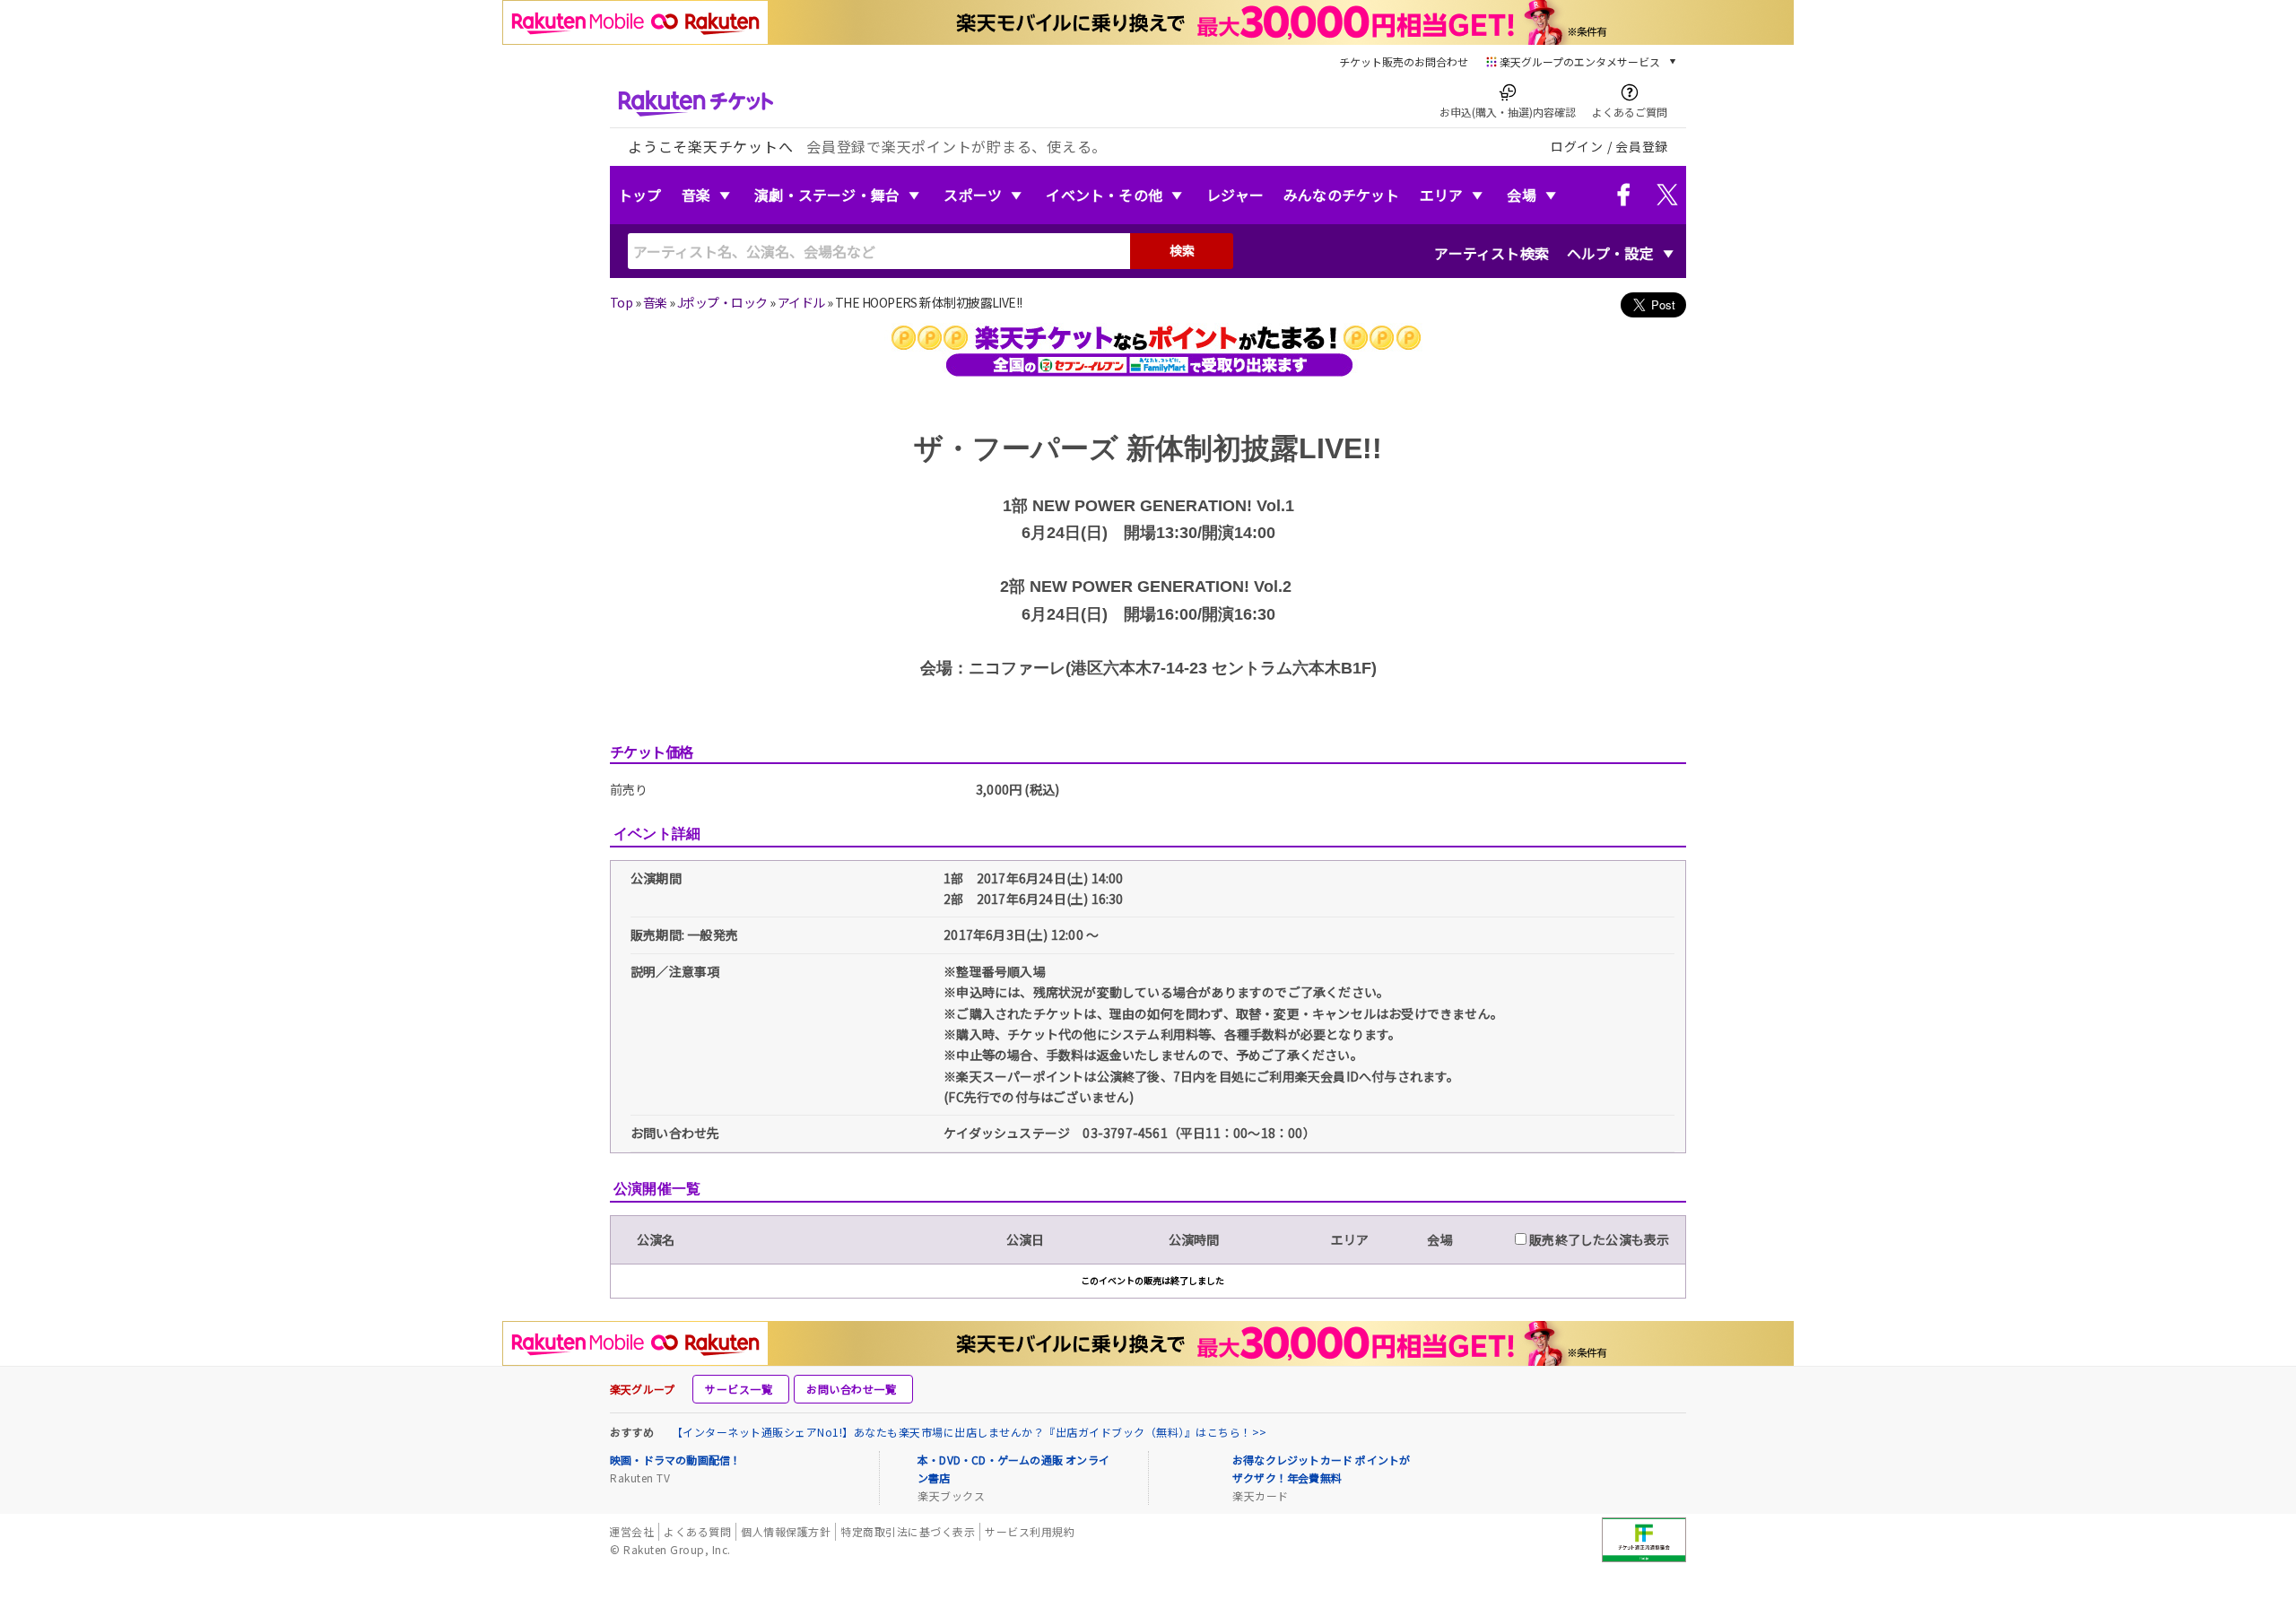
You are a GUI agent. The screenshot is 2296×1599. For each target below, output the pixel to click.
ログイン (1577, 146)
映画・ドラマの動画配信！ (675, 1460)
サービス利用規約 (1030, 1531)
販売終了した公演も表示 (1598, 1239)
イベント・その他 (1104, 195)
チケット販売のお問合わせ (1404, 61)
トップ (640, 195)
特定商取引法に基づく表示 (908, 1531)
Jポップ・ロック (722, 302)
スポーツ (973, 195)
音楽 (696, 195)
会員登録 (1642, 146)
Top (621, 302)
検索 (1182, 250)
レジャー (1235, 195)
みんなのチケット (1342, 195)
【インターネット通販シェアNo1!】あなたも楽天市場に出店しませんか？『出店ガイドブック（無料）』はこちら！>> (970, 1432)
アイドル (801, 302)
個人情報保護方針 (786, 1531)
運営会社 (631, 1531)
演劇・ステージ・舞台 (827, 195)
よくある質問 (697, 1531)
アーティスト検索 (1492, 253)
